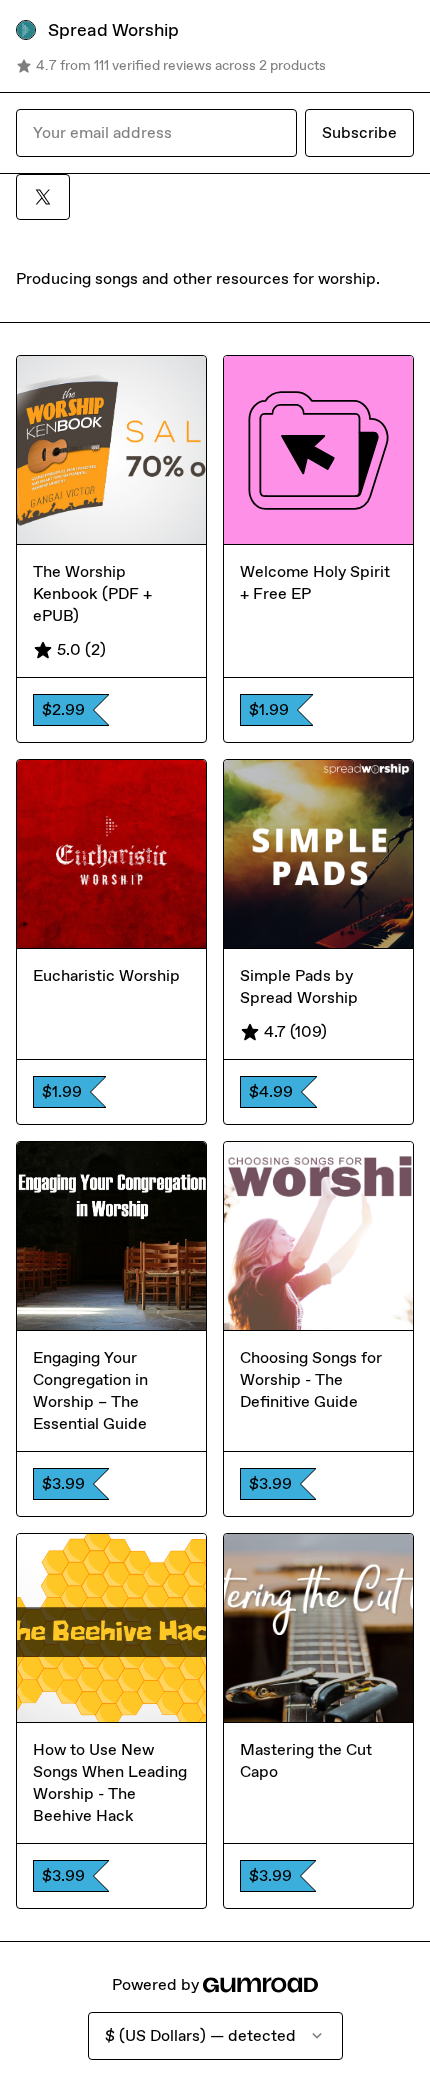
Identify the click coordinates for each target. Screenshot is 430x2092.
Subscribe (359, 132)
